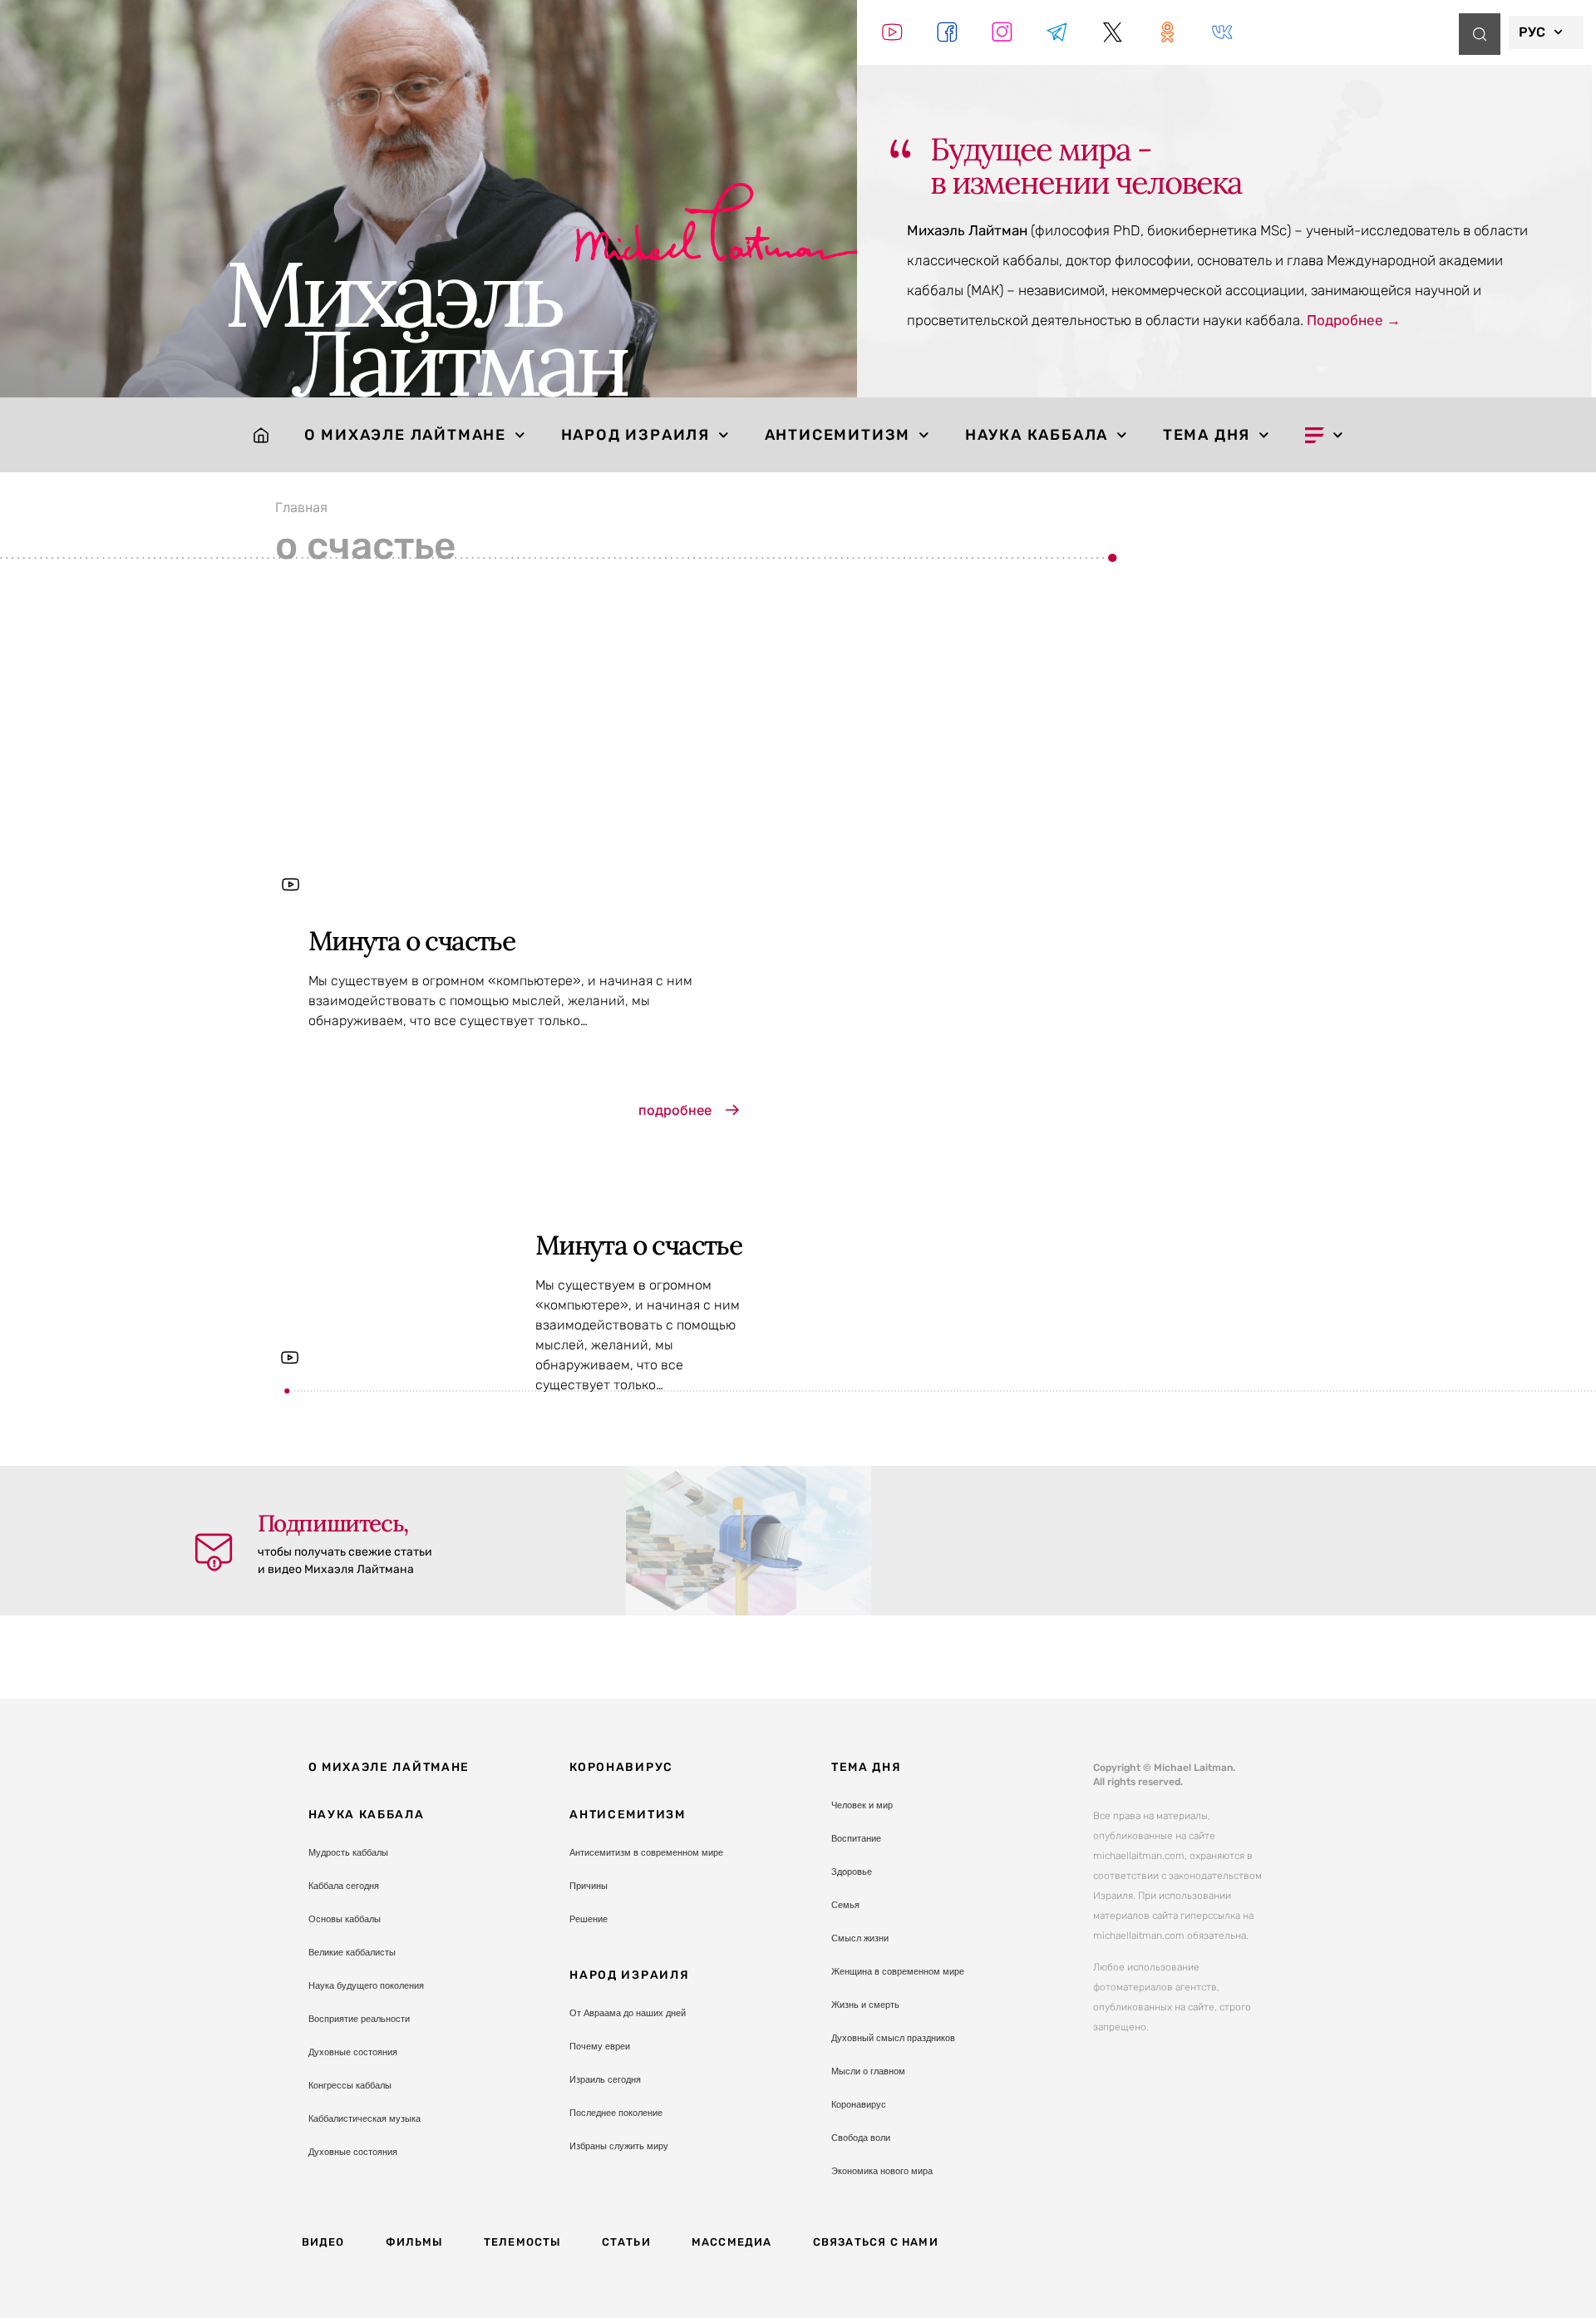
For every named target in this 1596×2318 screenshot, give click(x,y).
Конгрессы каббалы (350, 2085)
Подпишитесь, (333, 1523)
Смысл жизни (860, 1938)
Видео (323, 2242)
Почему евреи (600, 2046)
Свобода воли (861, 2138)
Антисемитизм (838, 435)
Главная (301, 507)
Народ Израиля (635, 435)
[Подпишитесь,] (214, 1552)
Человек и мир (862, 1805)
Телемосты (522, 2242)
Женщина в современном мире (898, 1971)
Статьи (626, 2242)
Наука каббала (1037, 435)
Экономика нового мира (882, 2171)
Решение (589, 1919)
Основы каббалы (345, 1919)
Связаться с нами (876, 2242)
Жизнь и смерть (865, 2005)
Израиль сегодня (605, 2079)
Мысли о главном (868, 2071)
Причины (589, 1886)
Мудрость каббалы (348, 1852)
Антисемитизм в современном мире (646, 1852)
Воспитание (856, 1838)
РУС (1532, 32)
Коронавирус (621, 1767)
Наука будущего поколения (366, 1985)
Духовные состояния (353, 2052)
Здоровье (852, 1872)
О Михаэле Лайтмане (405, 435)
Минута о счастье (411, 941)
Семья (845, 1905)
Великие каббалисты (352, 1952)
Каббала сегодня (344, 1886)
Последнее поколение (616, 2113)
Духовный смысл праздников (893, 2038)
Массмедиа (732, 2242)
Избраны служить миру (619, 2146)
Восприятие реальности (359, 2019)
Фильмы (414, 2242)
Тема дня (1207, 435)
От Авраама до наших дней (628, 2013)
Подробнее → (1354, 320)
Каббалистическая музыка (365, 2118)
